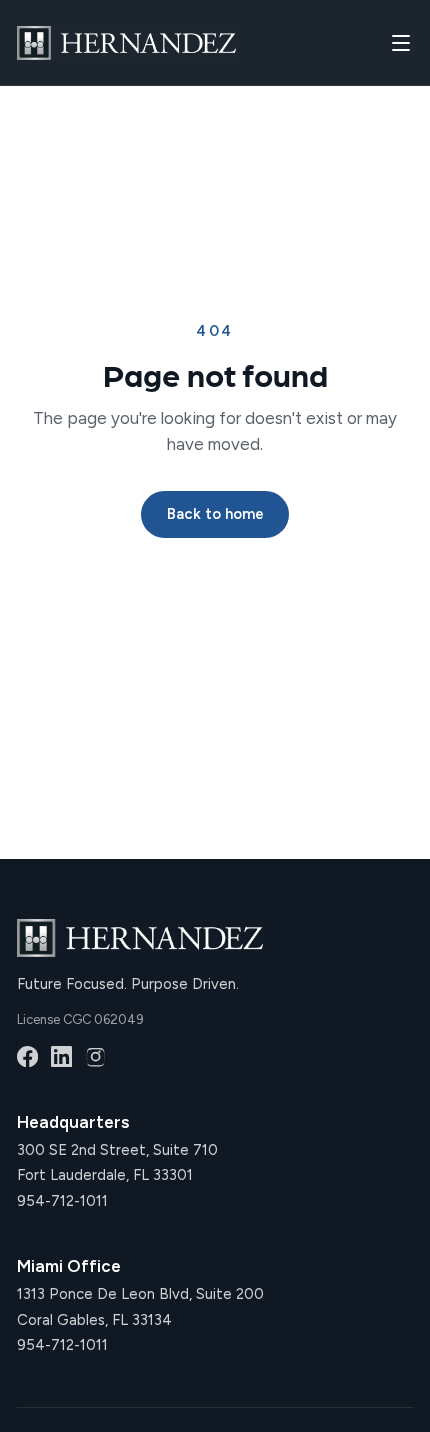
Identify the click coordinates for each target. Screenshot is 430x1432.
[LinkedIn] (61, 1056)
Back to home (215, 514)
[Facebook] (27, 1056)
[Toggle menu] (401, 43)
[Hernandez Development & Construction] (126, 43)
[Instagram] (95, 1056)
